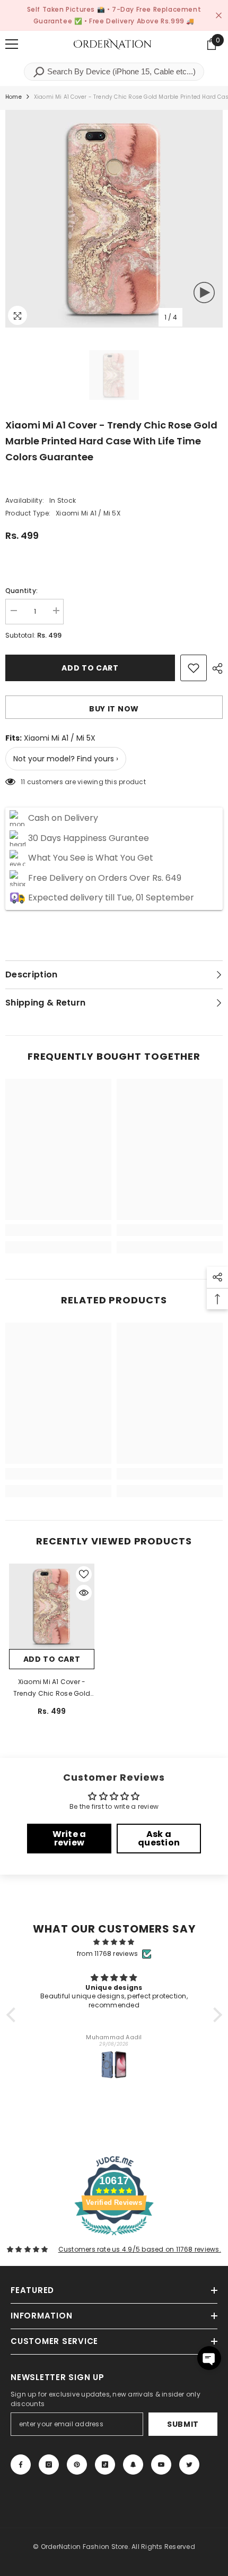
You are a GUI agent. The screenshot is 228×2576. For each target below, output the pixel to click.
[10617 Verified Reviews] (114, 2238)
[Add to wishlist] (194, 668)
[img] (114, 1942)
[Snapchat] (133, 2465)
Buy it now (114, 709)
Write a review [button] (69, 1838)
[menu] (12, 44)
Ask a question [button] (159, 1838)
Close (219, 16)
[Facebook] (21, 2465)
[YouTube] (161, 2465)
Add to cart (90, 668)
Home (14, 97)
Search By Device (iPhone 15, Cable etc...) (120, 71)
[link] (58, 1230)
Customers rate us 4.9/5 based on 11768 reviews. (140, 2249)
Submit (183, 2424)
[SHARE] (215, 668)
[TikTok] (105, 2465)
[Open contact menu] (209, 2358)
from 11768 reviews (107, 1954)
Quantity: (21, 591)
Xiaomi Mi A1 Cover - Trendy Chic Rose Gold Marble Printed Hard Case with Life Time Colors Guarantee (52, 1688)
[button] (13, 2015)
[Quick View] (84, 1593)
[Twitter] (189, 2465)
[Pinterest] (77, 2465)
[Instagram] (49, 2465)
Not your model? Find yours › (66, 759)
